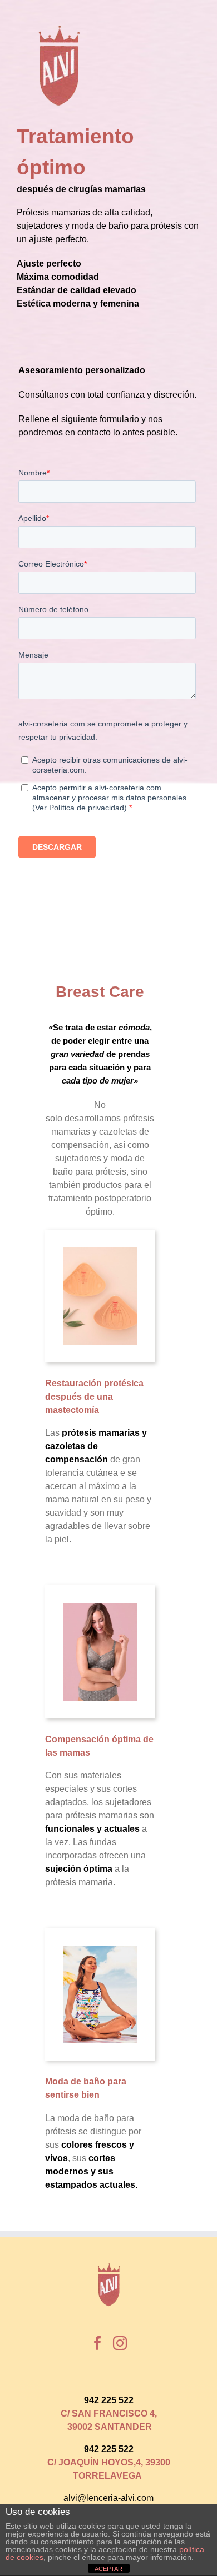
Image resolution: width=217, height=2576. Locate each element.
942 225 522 (109, 2400)
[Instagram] (120, 2343)
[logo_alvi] (58, 29)
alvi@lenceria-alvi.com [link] (108, 2498)
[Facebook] (98, 2343)
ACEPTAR (108, 2569)
